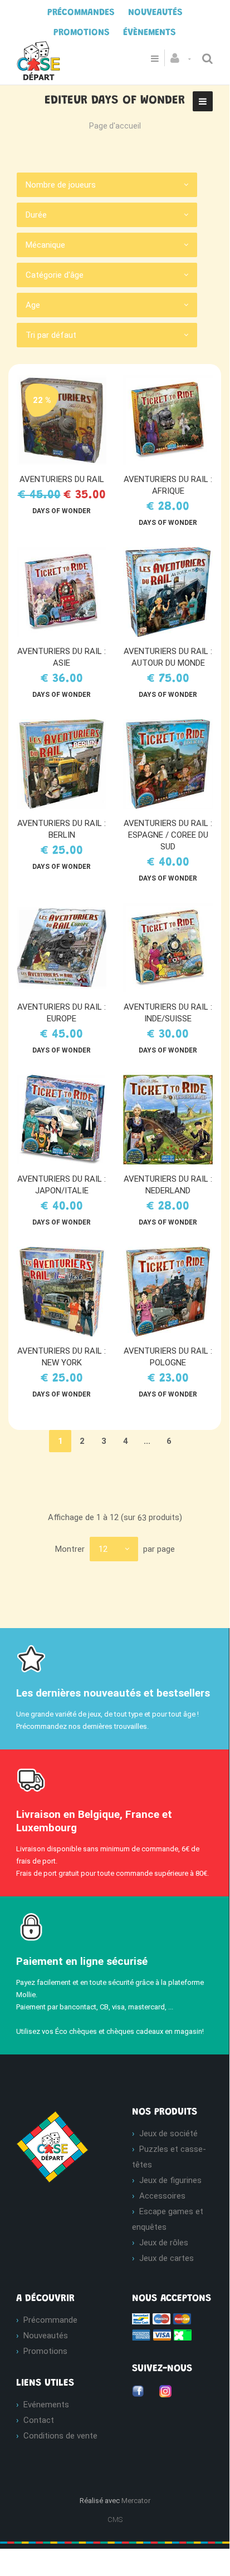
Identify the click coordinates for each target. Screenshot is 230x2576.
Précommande (50, 2320)
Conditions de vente (60, 2436)
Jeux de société (168, 2133)
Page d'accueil (115, 126)
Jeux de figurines (170, 2180)
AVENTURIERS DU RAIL (62, 479)
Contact (39, 2420)
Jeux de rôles (164, 2243)
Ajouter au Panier (67, 420)
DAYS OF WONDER (62, 511)
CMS (115, 2520)
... (147, 1441)
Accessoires (162, 2196)
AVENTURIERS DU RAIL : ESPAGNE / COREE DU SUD (168, 835)
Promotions (45, 2351)
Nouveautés (46, 2336)
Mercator (136, 2501)
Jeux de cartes (167, 2258)
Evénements (46, 2405)
